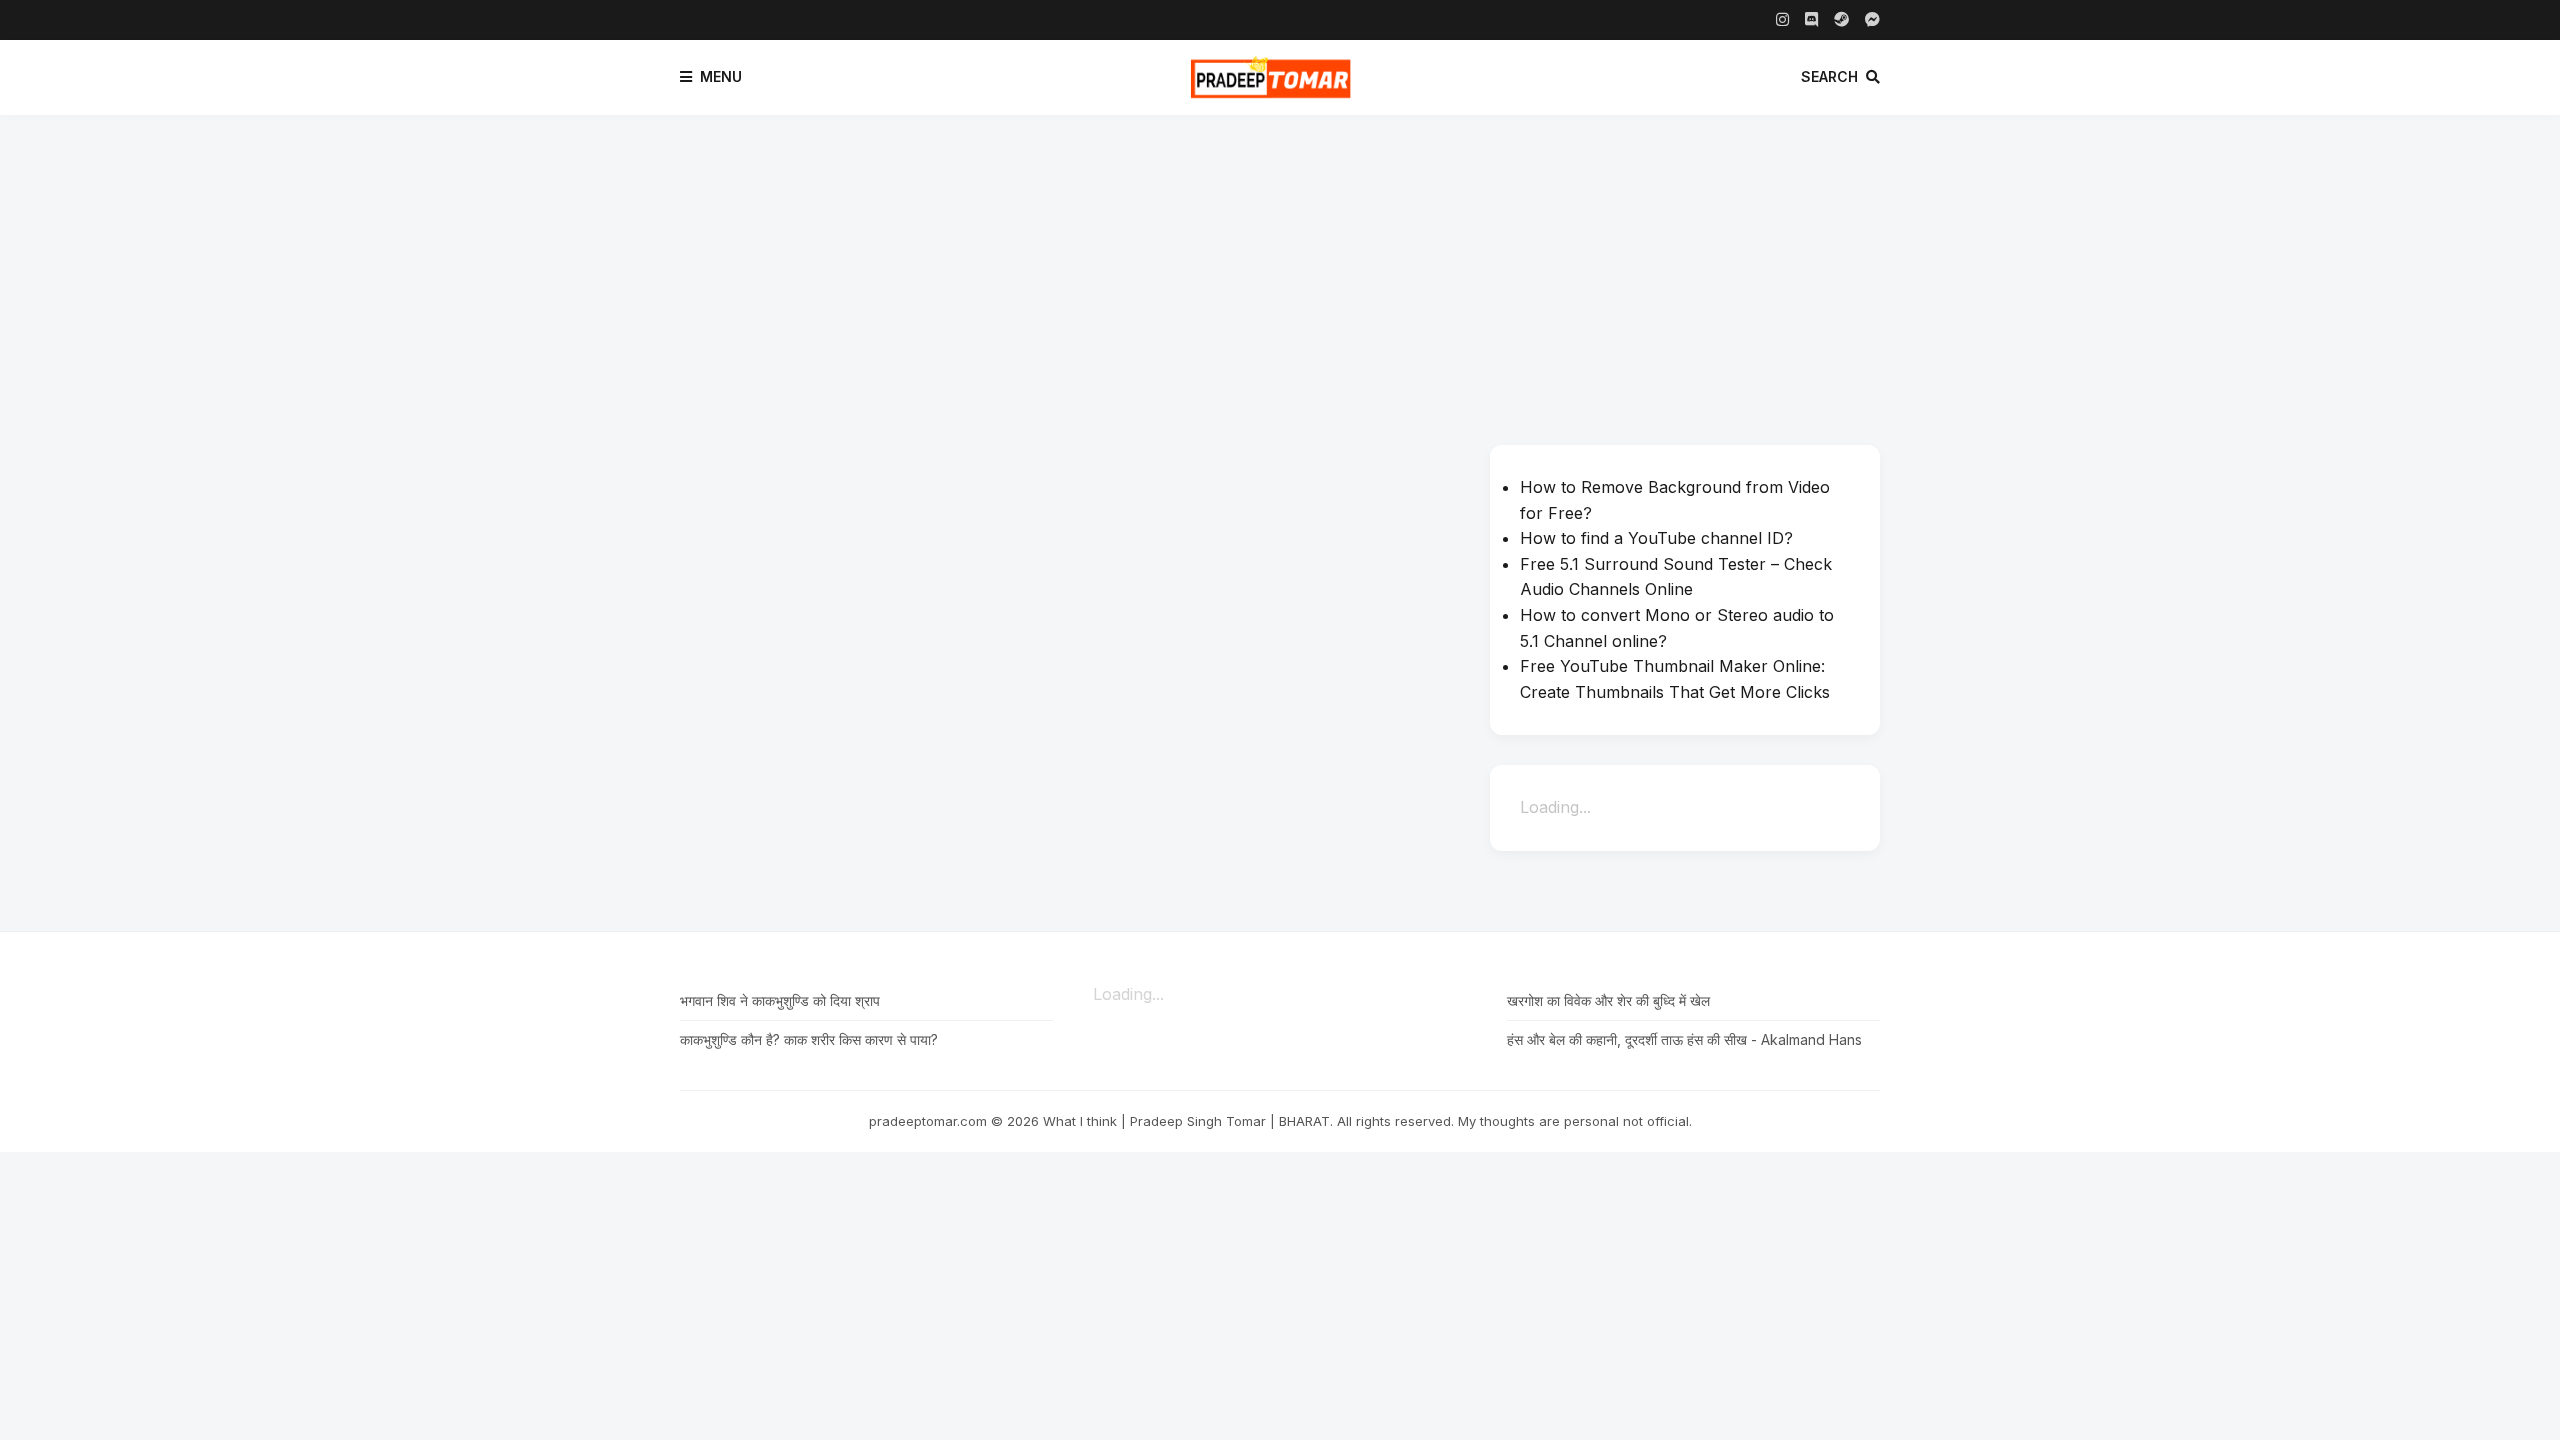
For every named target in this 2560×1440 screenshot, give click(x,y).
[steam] (1841, 20)
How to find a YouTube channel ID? (1656, 538)
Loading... (1555, 807)
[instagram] (1782, 20)
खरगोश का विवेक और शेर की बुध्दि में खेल (1608, 1000)
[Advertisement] (1280, 265)
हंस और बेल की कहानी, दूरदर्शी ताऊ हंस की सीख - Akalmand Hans (1684, 1039)
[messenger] (1872, 20)
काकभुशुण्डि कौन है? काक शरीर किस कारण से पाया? (809, 1039)
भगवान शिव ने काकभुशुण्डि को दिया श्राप (780, 1000)
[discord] (1811, 20)
